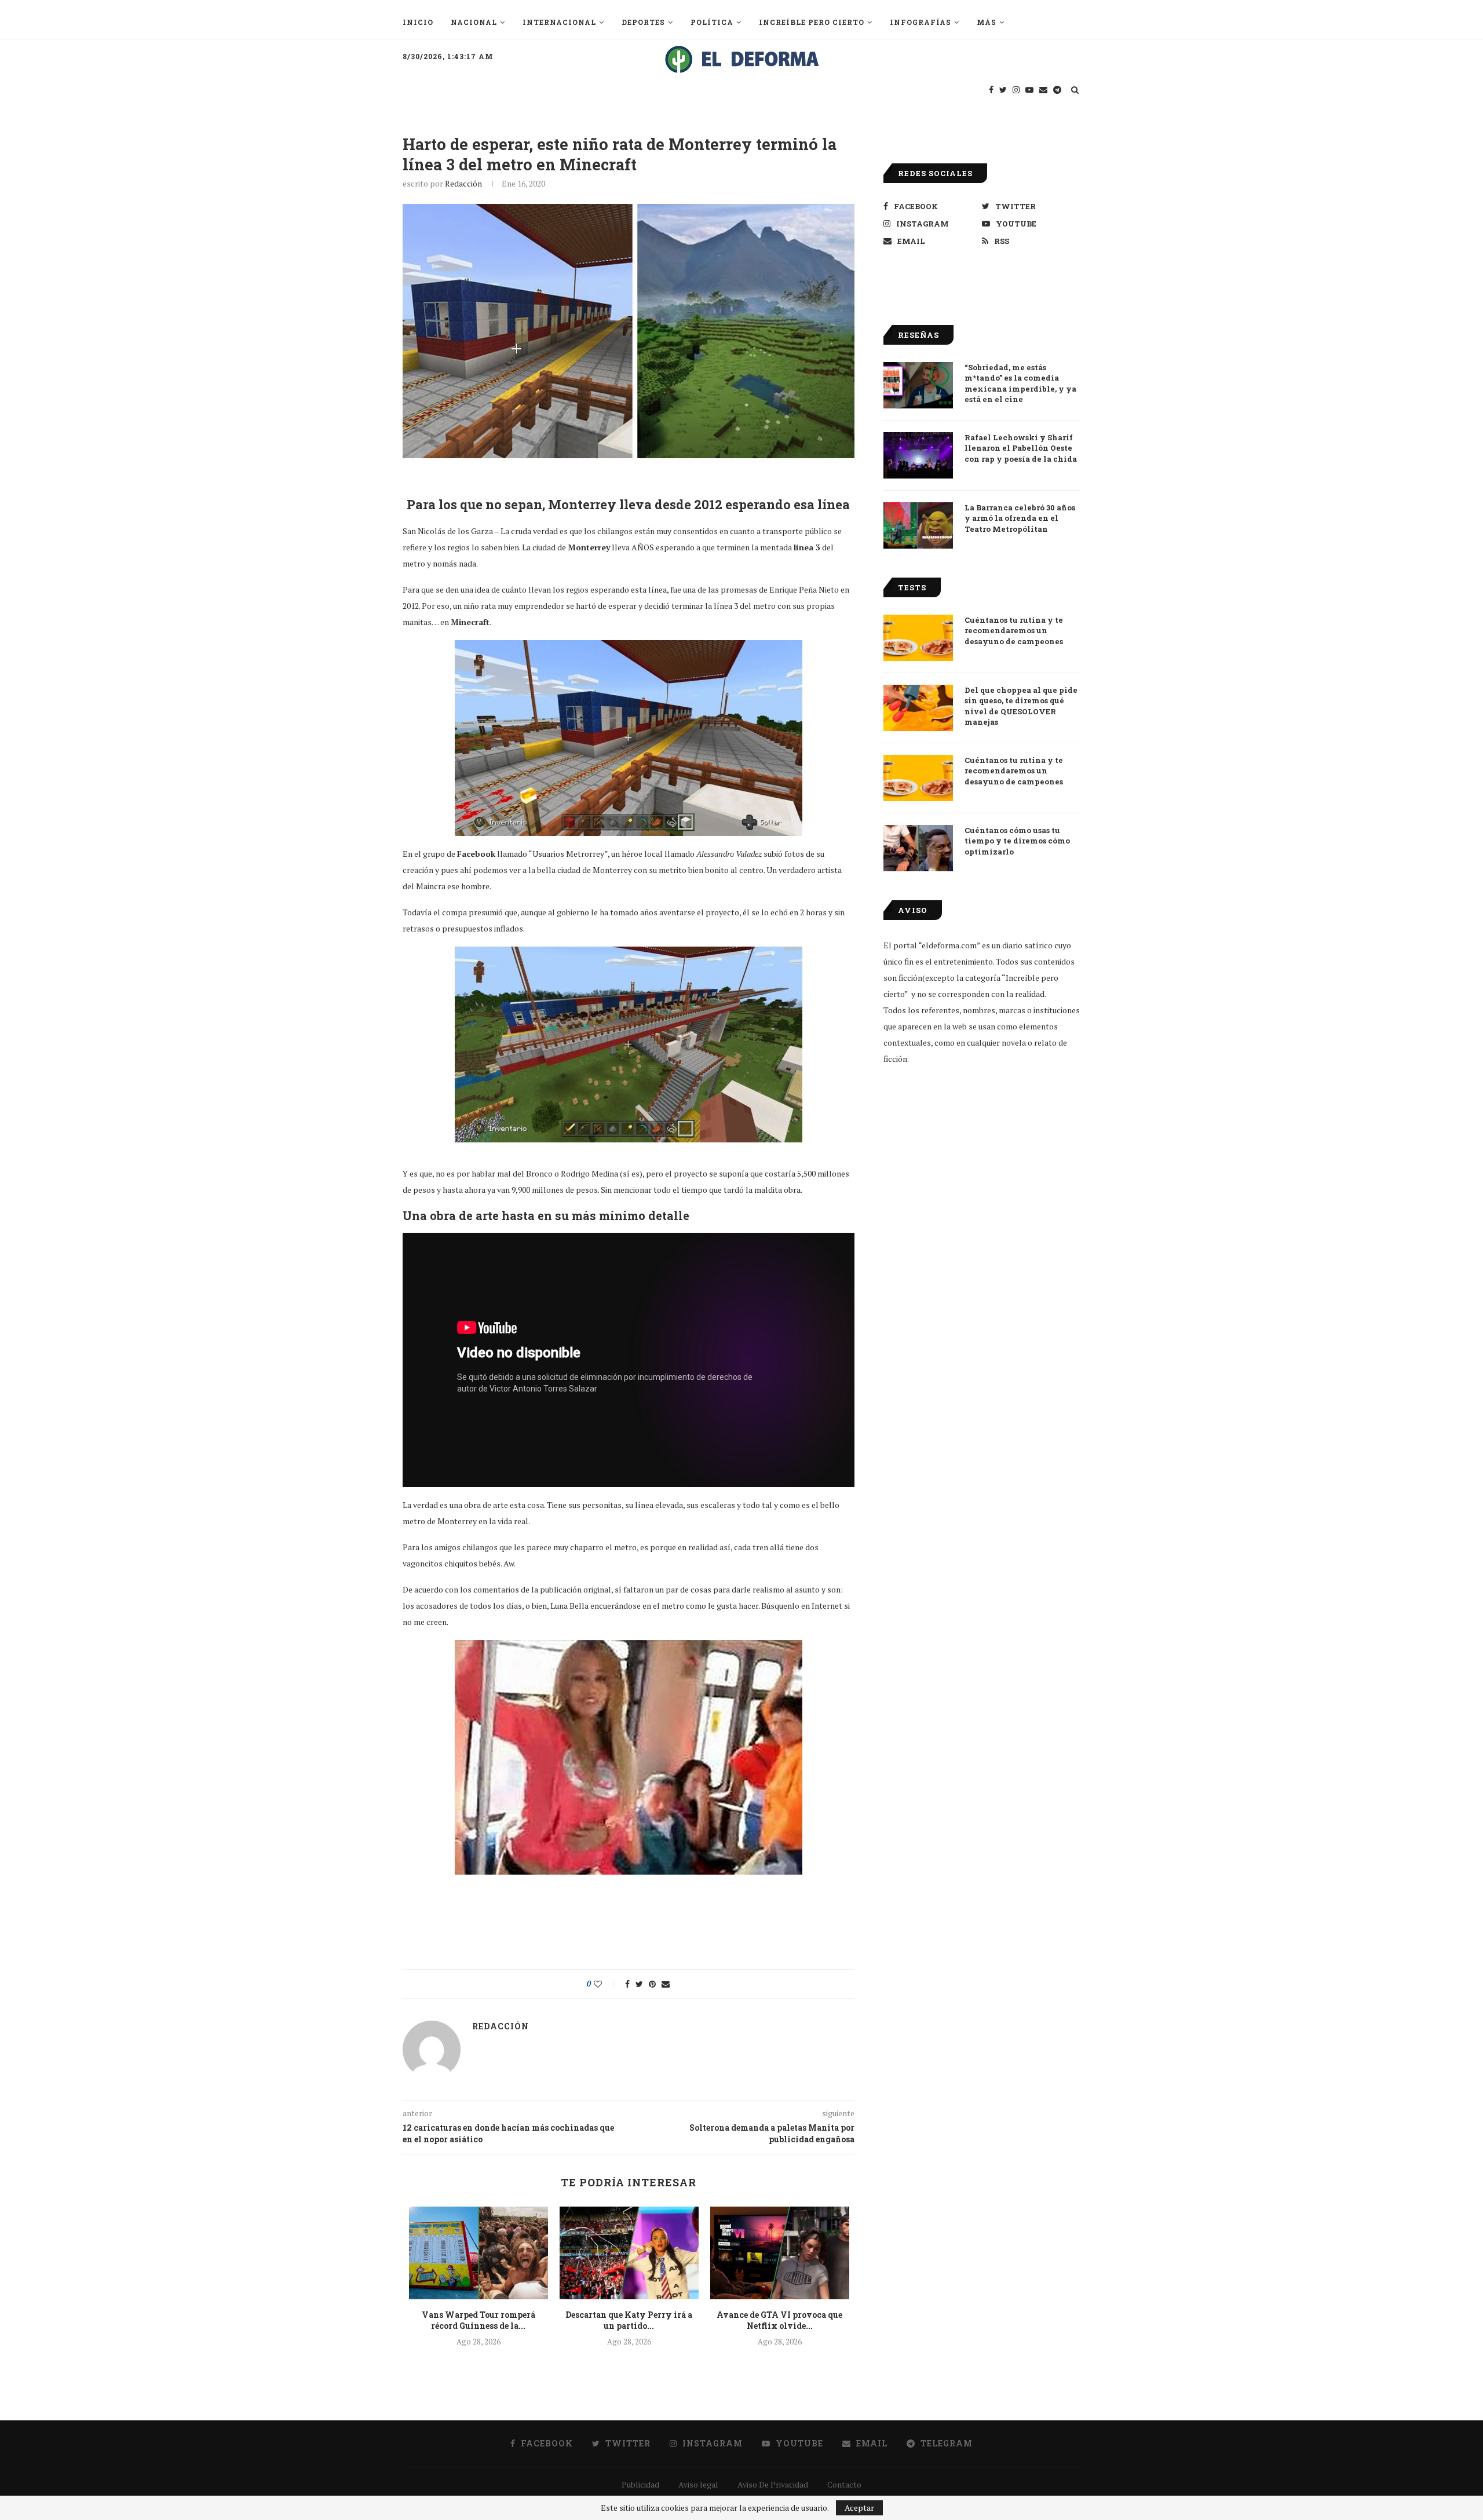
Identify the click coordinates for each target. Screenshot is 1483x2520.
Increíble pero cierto (812, 22)
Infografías (921, 22)
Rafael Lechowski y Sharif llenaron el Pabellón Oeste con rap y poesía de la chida (1021, 448)
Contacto (844, 2484)
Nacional (474, 22)
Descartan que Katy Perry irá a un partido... (629, 2320)
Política (712, 22)
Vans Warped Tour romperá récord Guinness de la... (478, 2320)
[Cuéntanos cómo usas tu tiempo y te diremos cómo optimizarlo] (918, 848)
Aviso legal (698, 2484)
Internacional (559, 22)
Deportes (643, 22)
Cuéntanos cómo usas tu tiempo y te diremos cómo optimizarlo (1017, 841)
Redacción (463, 183)
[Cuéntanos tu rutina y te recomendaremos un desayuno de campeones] (918, 638)
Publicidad (640, 2484)
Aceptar (859, 2508)
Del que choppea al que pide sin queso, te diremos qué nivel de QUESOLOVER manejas (1021, 706)
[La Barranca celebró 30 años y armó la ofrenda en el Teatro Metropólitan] (918, 525)
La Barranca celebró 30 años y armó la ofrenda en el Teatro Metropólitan (1020, 518)
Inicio (418, 22)
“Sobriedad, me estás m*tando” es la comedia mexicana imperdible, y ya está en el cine (1020, 383)
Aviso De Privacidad (773, 2484)
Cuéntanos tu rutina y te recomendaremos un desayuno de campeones (1014, 630)
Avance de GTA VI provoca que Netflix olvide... (779, 2320)
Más (987, 22)
